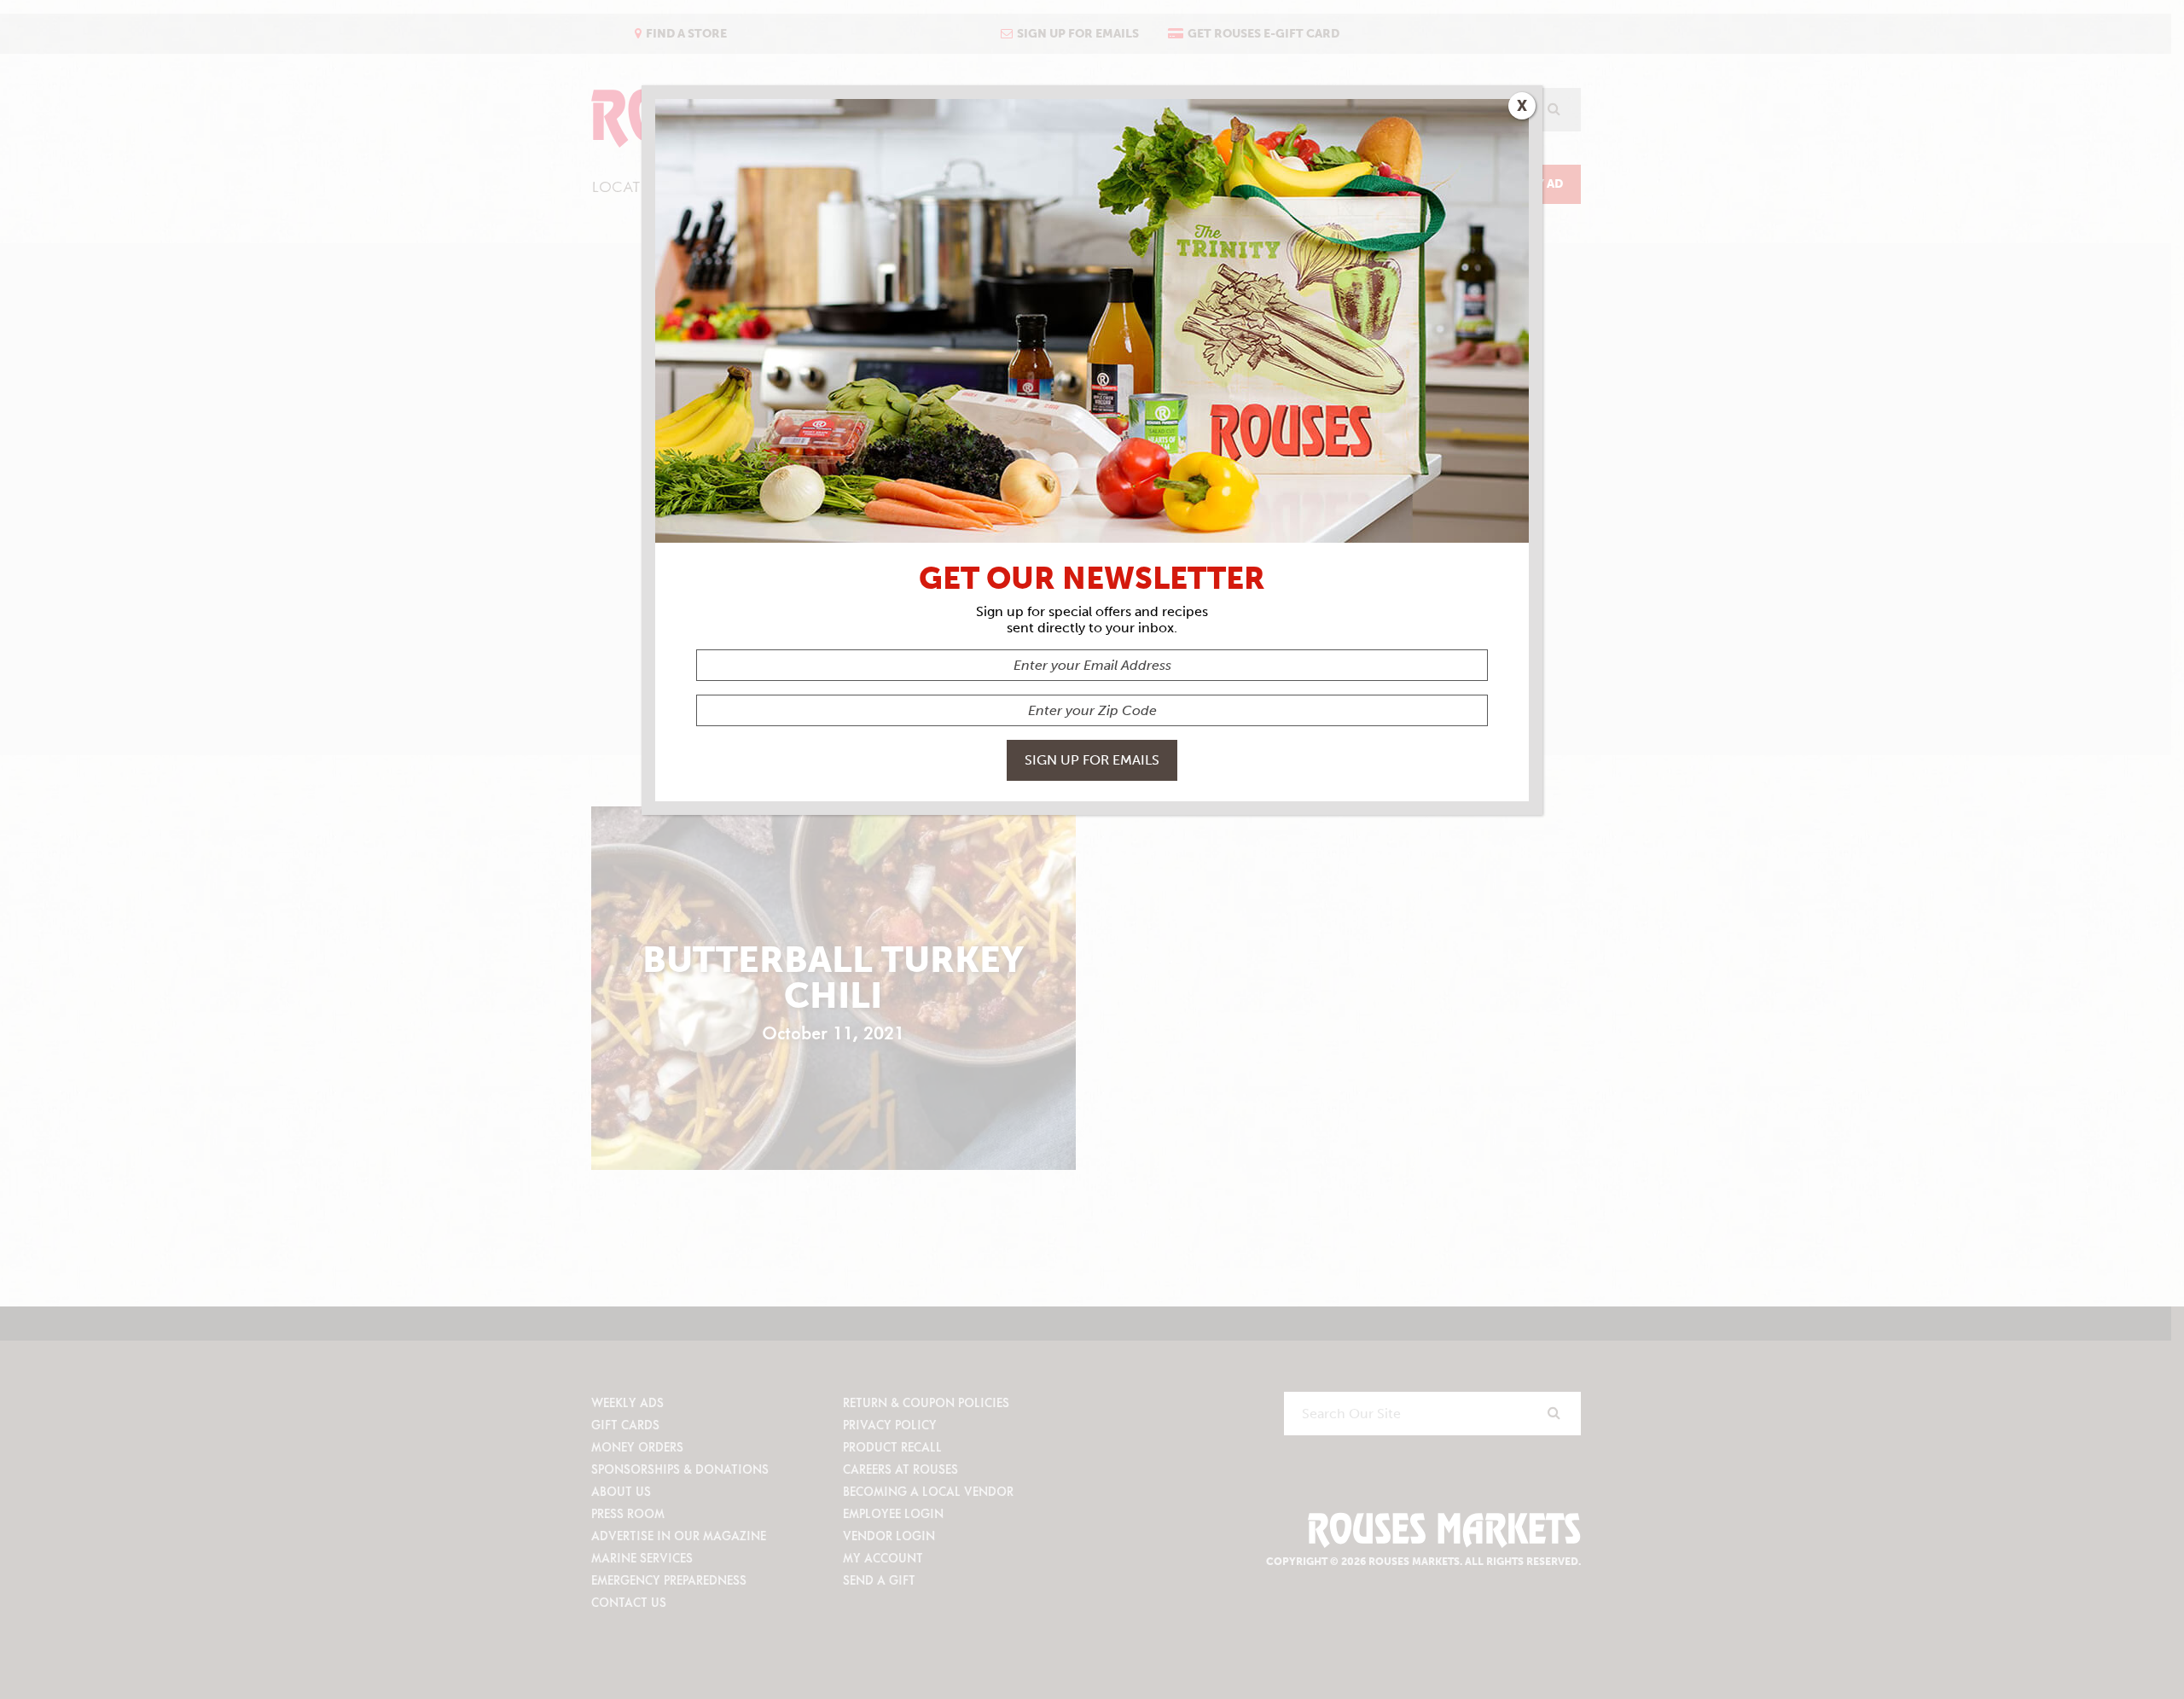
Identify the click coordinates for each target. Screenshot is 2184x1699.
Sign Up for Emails (1092, 760)
